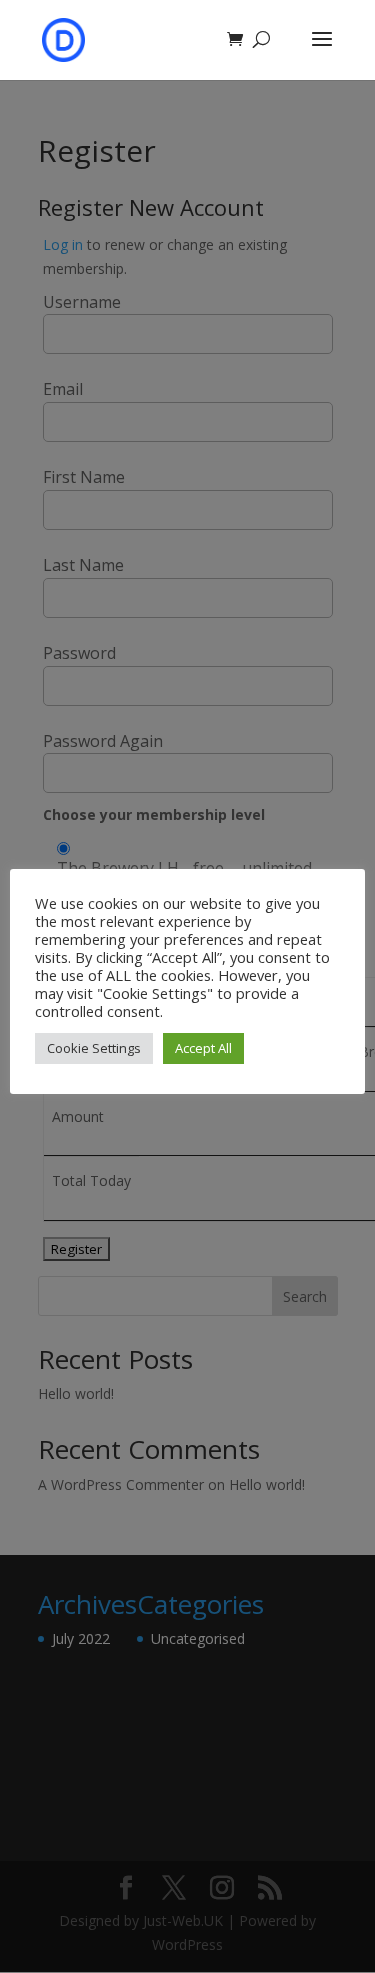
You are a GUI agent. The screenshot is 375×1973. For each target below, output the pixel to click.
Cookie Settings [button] (94, 1048)
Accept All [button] (203, 1048)
